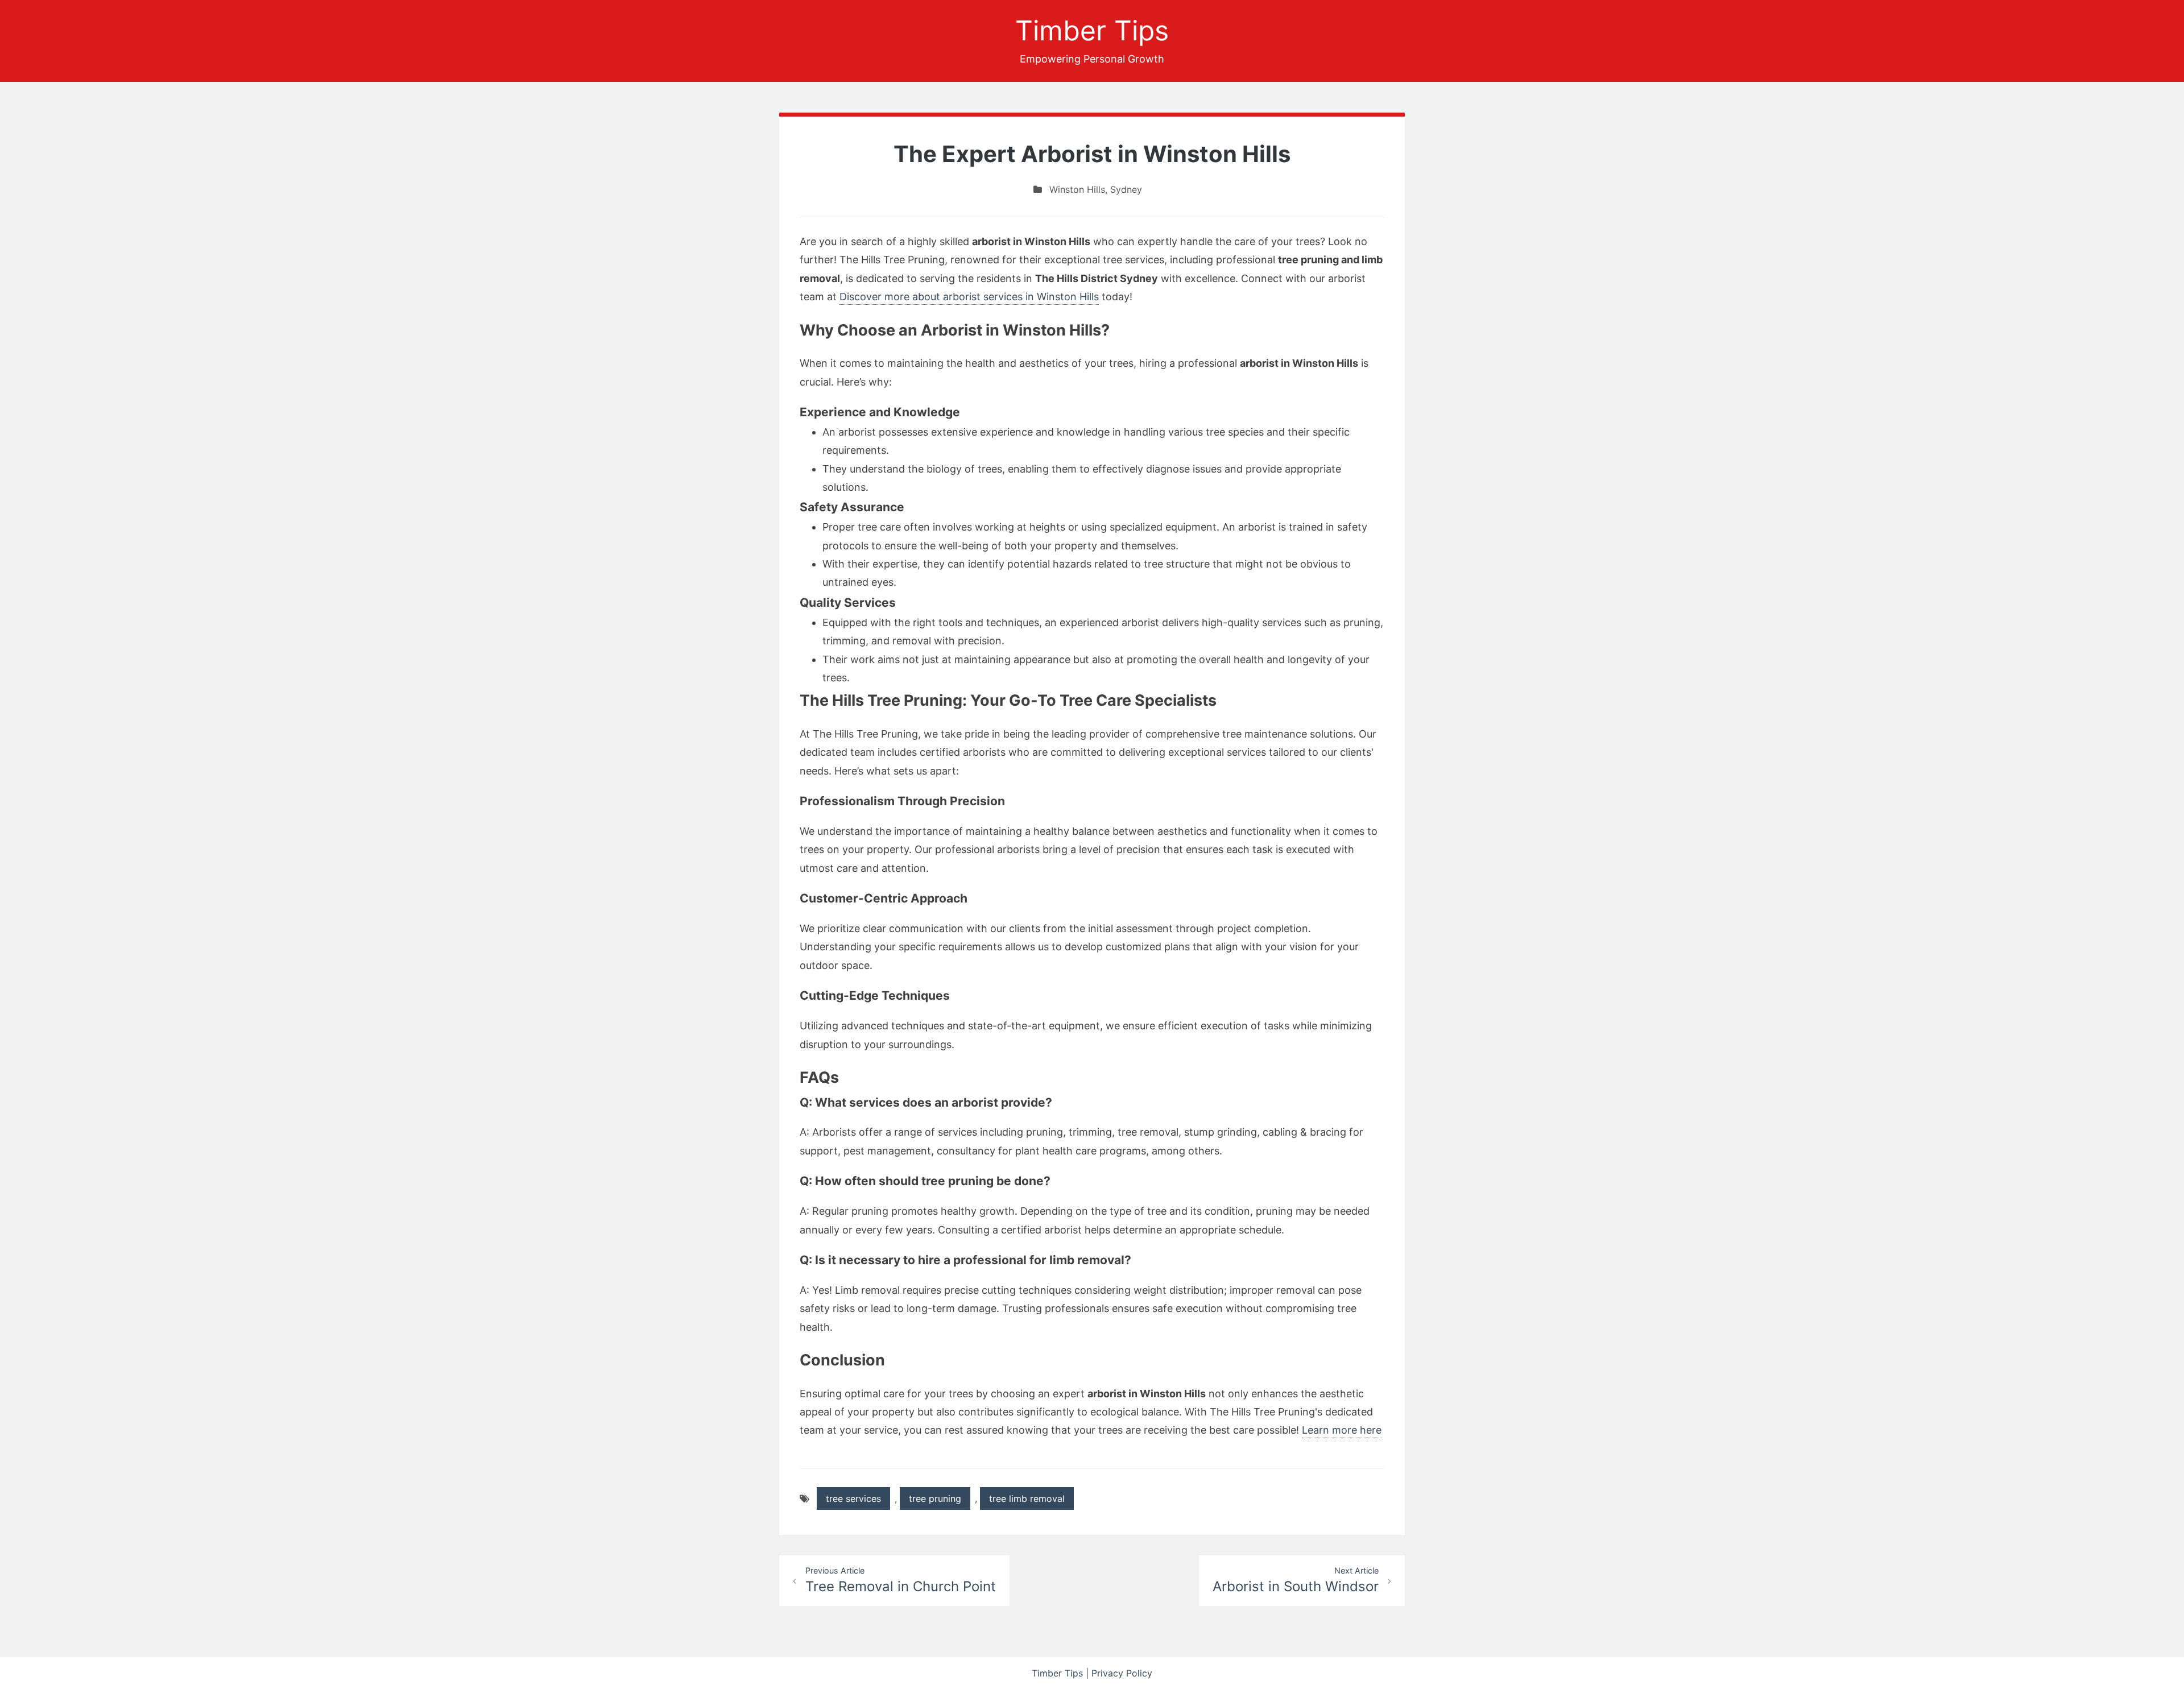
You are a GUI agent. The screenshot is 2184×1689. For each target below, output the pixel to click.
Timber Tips (1092, 30)
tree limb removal (1027, 1498)
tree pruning (935, 1498)
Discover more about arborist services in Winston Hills (969, 297)
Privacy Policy (1122, 1673)
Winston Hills (1077, 189)
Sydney (1126, 189)
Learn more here (1342, 1430)
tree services (853, 1498)
